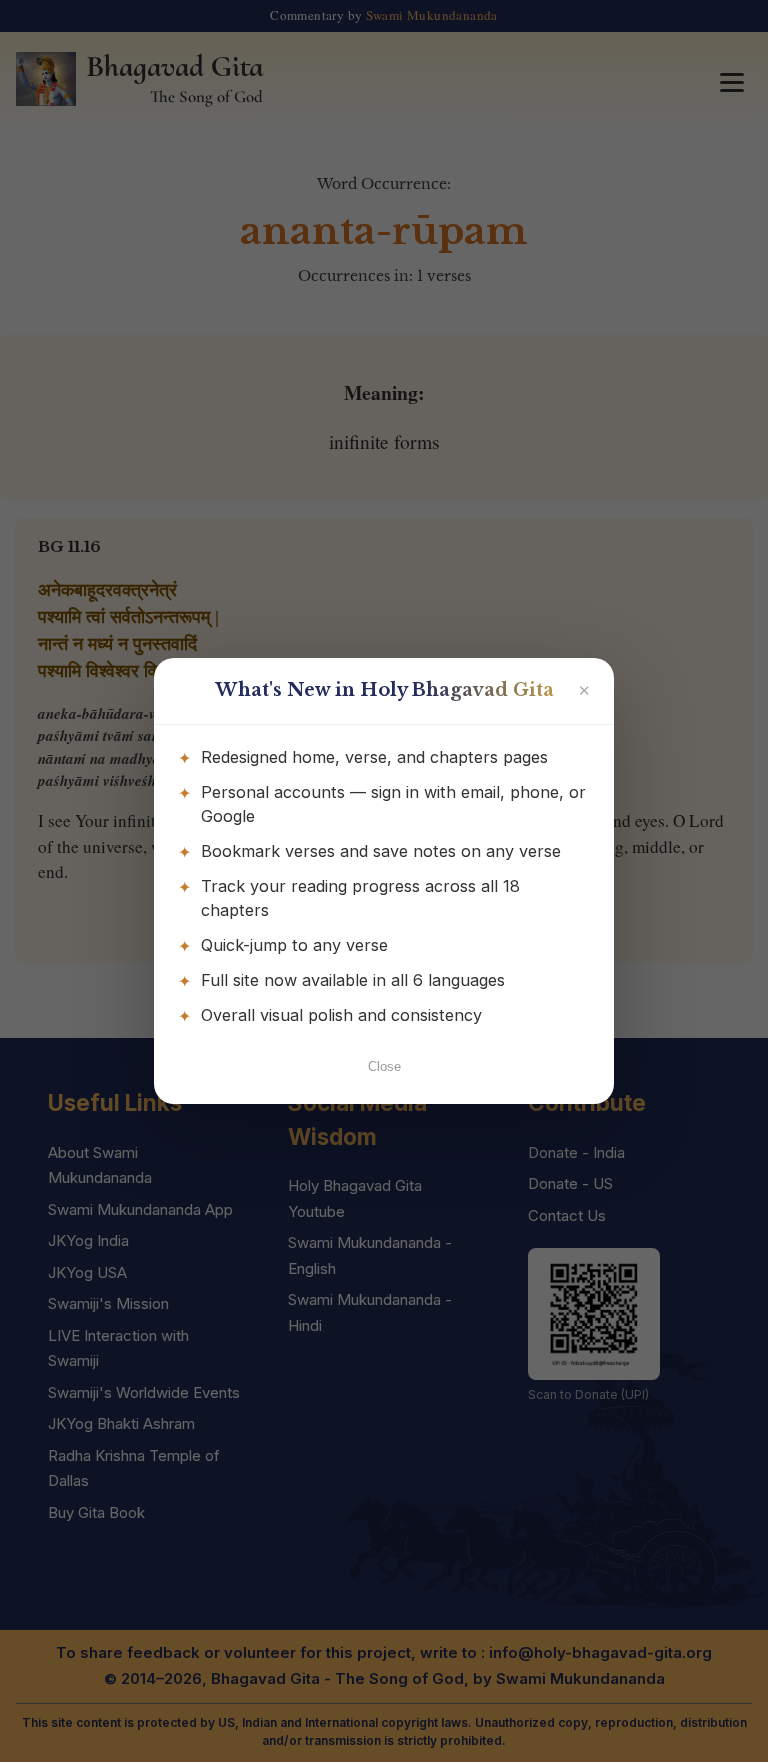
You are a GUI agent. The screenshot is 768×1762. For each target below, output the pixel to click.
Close (384, 1066)
